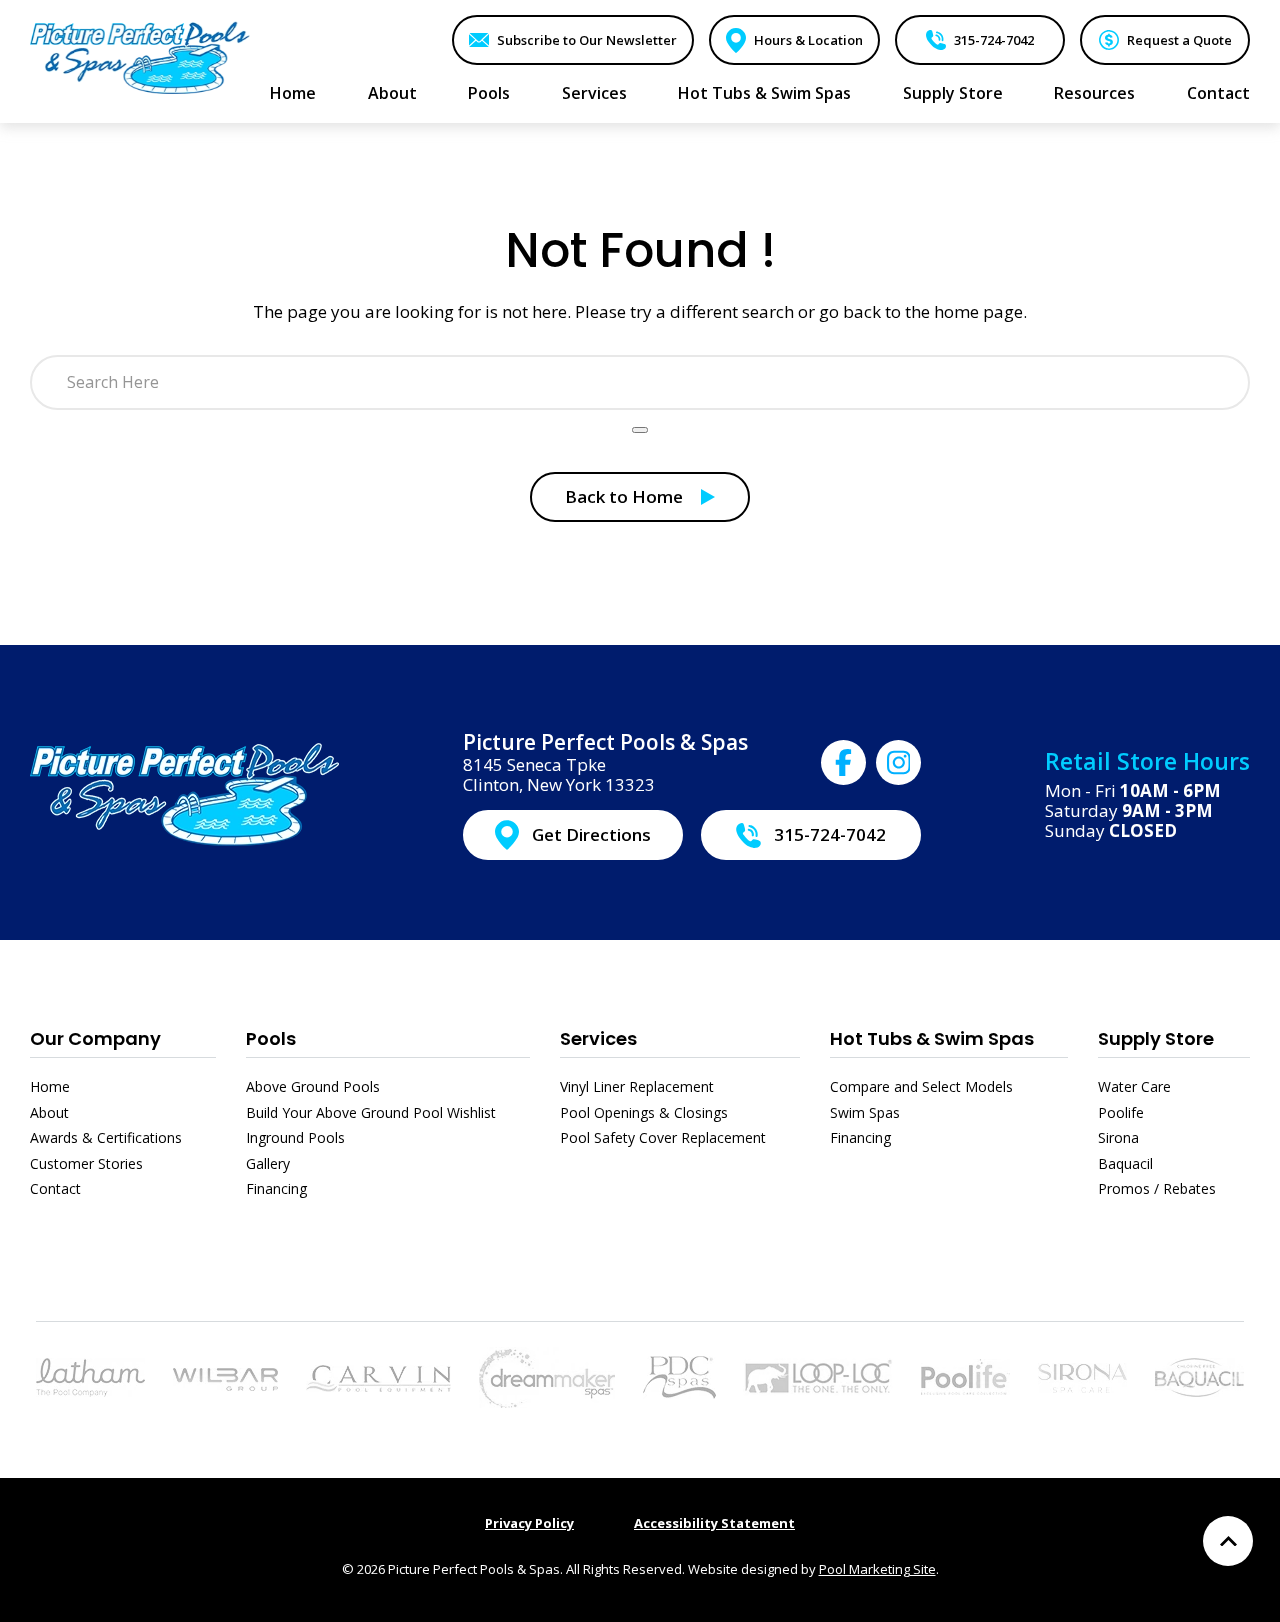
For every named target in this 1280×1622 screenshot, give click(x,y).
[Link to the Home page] (140, 57)
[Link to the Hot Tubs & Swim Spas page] (547, 1375)
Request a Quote (1179, 40)
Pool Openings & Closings (644, 1112)
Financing (276, 1188)
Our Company (95, 1038)
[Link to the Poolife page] (965, 1375)
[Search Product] (640, 430)
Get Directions (591, 834)
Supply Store (1156, 1038)
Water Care (1134, 1086)
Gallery (268, 1163)
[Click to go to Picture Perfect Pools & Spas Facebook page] (843, 762)
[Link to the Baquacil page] (1199, 1375)
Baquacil (1125, 1163)
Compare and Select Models (921, 1086)
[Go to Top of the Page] (1228, 1541)
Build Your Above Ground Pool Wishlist (371, 1112)
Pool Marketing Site (877, 1569)
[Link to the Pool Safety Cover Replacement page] (818, 1375)
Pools (271, 1038)
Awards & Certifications (106, 1137)
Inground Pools (295, 1137)
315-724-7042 (994, 40)
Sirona (1118, 1137)
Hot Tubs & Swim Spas (932, 1038)
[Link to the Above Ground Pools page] (225, 1377)
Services (598, 1038)
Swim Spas (865, 1112)
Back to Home (624, 496)
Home (50, 1086)
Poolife (1121, 1112)
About (49, 1112)
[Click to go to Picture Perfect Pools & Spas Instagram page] (898, 762)
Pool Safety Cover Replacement (663, 1137)
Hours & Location (808, 40)
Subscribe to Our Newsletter (587, 40)
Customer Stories (86, 1163)
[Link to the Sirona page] (1082, 1375)
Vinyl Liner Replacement (637, 1086)
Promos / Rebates (1157, 1188)
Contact (55, 1188)
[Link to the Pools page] (90, 1375)
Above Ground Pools (313, 1086)
